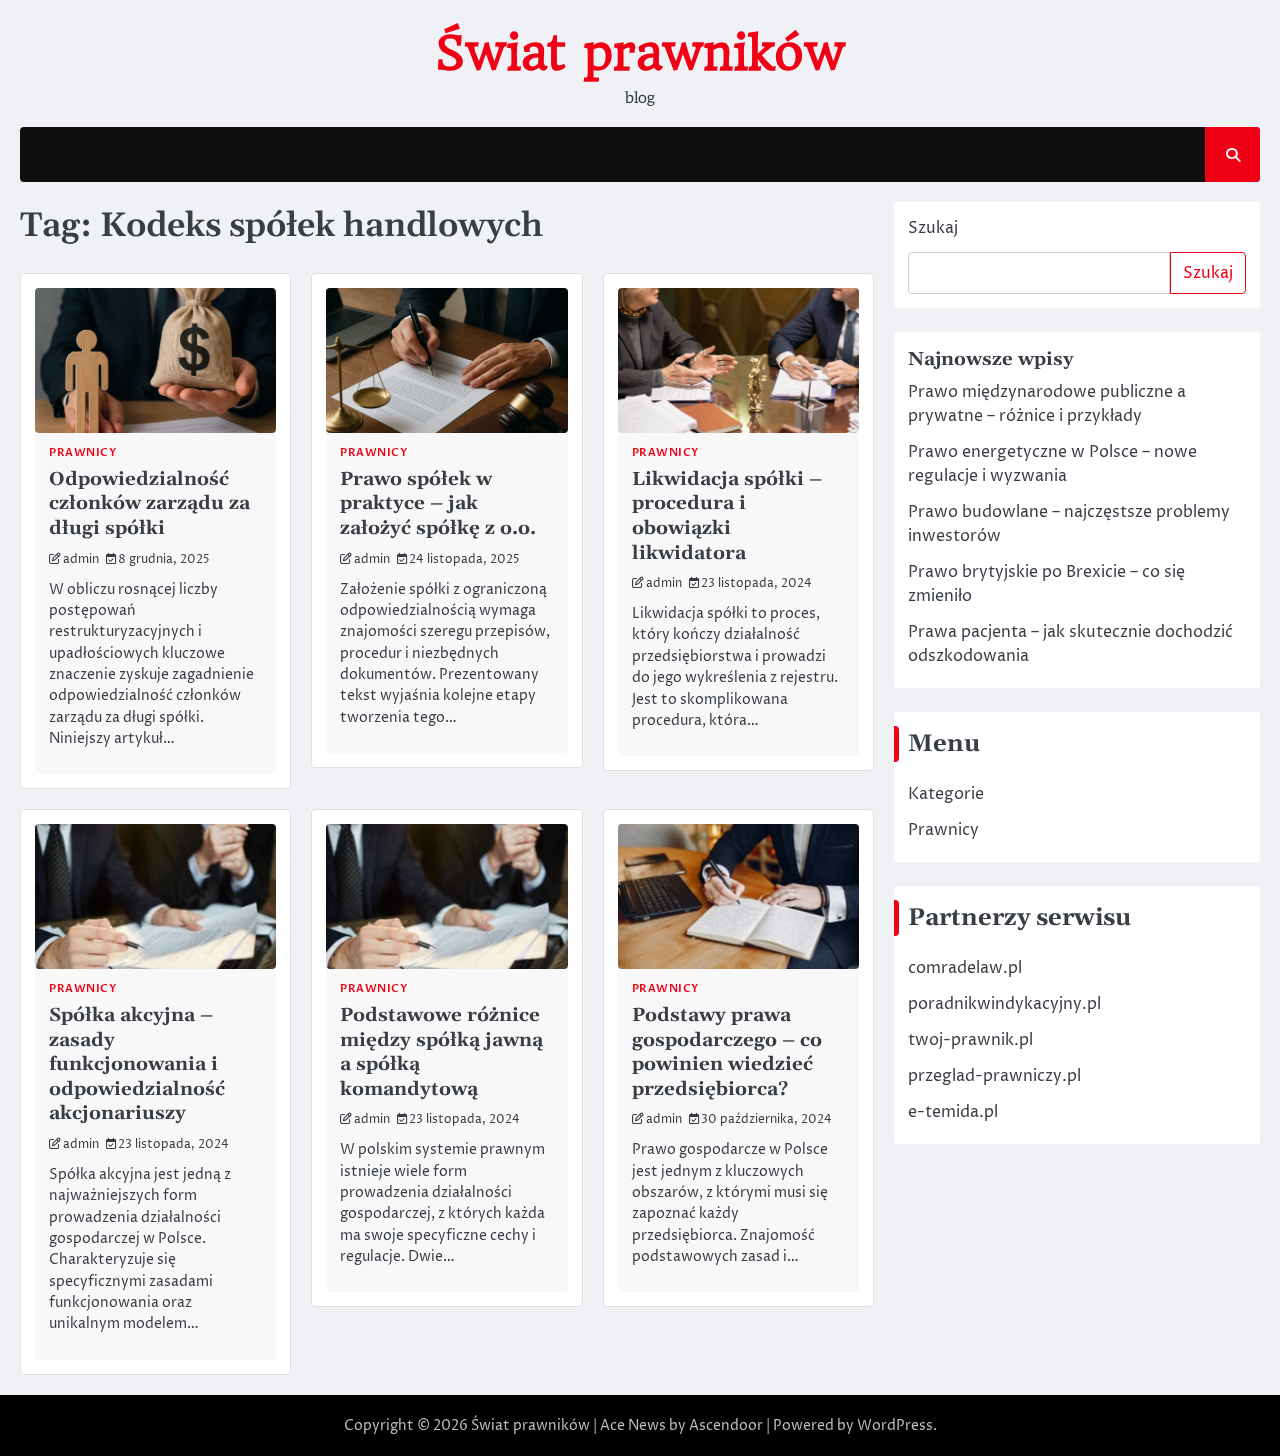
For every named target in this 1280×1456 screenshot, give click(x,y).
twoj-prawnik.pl (970, 1040)
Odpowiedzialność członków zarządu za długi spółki (149, 503)
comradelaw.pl (965, 968)
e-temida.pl (953, 1112)
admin (81, 560)
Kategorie (946, 794)
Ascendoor (726, 1425)
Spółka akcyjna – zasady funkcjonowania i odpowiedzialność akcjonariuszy (137, 1064)
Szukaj (933, 228)
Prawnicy (943, 830)
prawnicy (82, 452)
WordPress (895, 1425)
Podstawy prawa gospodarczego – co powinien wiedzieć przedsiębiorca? (727, 1052)
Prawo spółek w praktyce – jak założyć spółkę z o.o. (438, 503)
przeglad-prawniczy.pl (994, 1076)
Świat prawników (640, 53)
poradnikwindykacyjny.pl (1004, 1004)
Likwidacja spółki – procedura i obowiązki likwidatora (727, 516)
